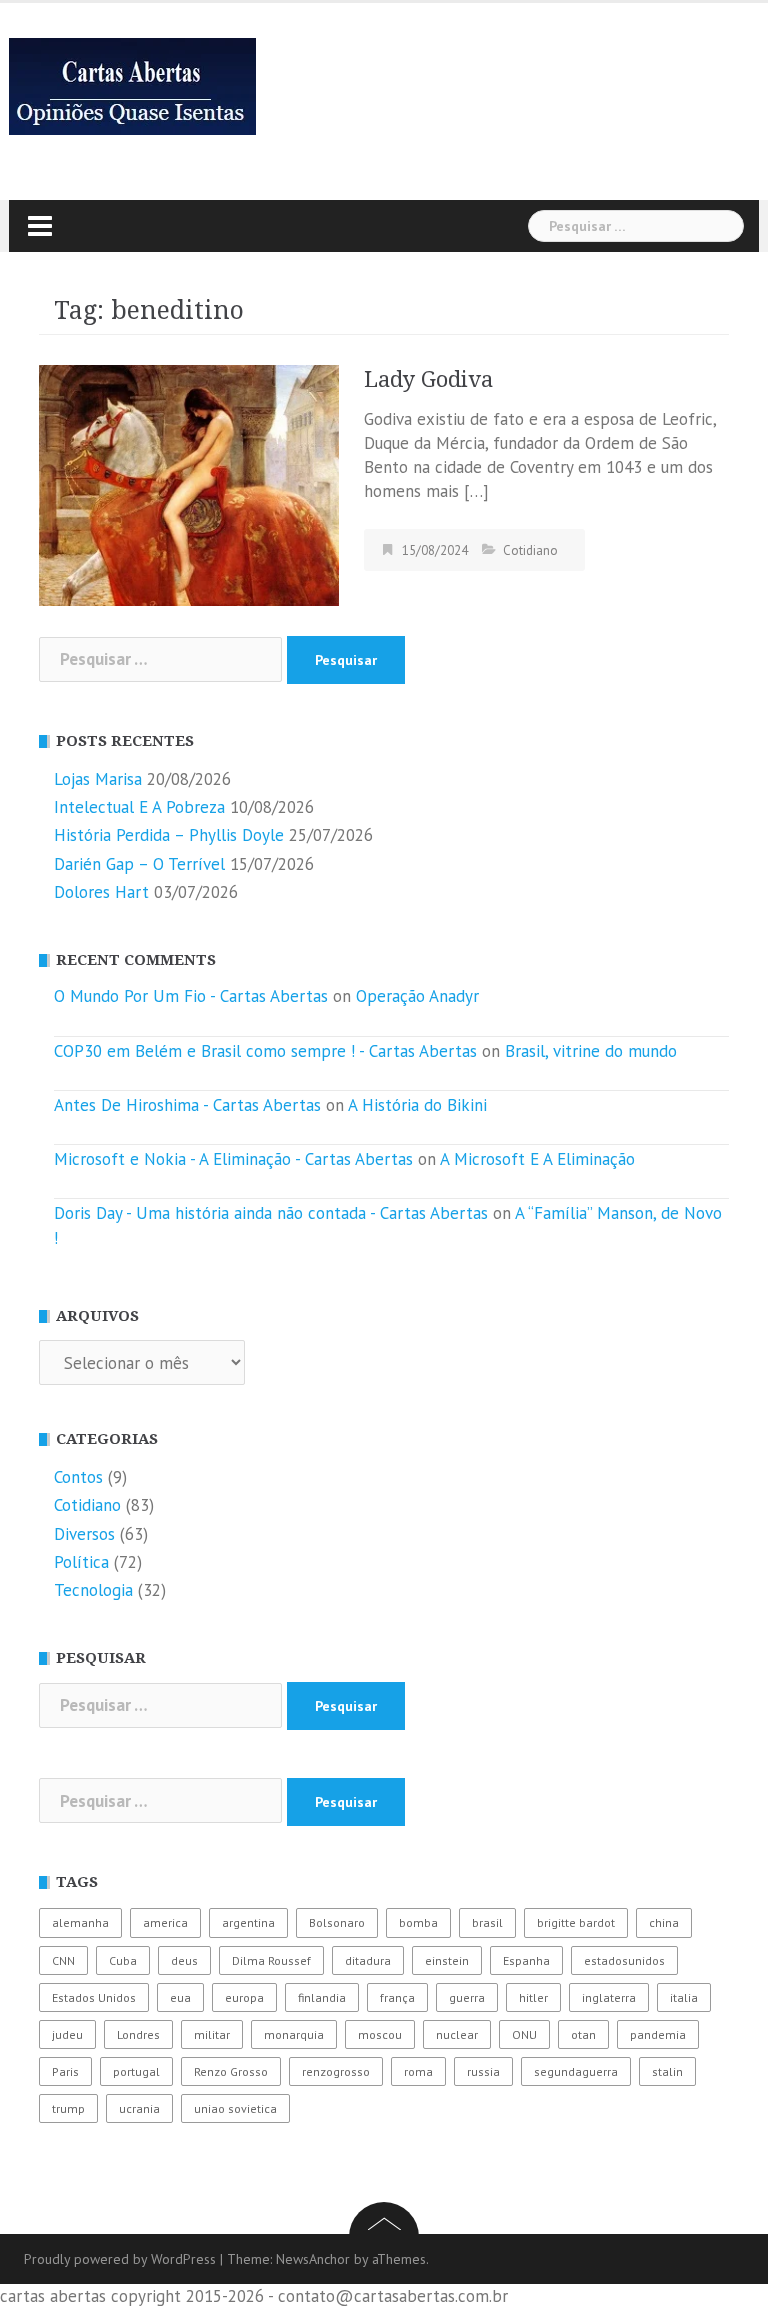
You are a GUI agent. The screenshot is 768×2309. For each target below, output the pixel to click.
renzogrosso (336, 2071)
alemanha (80, 1922)
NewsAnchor (313, 2259)
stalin (667, 2071)
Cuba (123, 1960)
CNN (63, 1960)
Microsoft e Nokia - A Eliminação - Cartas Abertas (233, 1159)
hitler (533, 1997)
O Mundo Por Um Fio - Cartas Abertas (191, 996)
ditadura (368, 1960)
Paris (65, 2071)
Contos (78, 1477)
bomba (418, 1922)
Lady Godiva (428, 379)
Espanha (526, 1960)
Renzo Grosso (231, 2071)
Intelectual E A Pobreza (139, 807)
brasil (487, 1922)
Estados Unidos (94, 1997)
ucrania (139, 2108)
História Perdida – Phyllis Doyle (169, 835)
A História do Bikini (417, 1105)
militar (212, 2034)
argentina (248, 1922)
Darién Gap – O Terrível (139, 864)
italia (684, 1997)
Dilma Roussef (271, 1960)
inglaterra (609, 1997)
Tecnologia (93, 1590)
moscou (380, 2034)
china (664, 1922)
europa (244, 1997)
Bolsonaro (337, 1922)
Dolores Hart (101, 892)
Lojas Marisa (98, 779)
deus (184, 1960)
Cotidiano (530, 550)
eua (180, 1997)
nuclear (457, 2034)
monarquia (294, 2034)
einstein (447, 1960)
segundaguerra (576, 2071)
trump (68, 2108)
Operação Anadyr (417, 996)
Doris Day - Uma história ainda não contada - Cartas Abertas (271, 1213)
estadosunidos (624, 1960)
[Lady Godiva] (189, 484)
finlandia (322, 1997)
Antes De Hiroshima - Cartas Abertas (187, 1105)
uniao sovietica (235, 2108)
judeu (67, 2034)
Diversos (84, 1534)
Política (81, 1562)
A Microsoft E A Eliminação (537, 1159)
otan (583, 2034)
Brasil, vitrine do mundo (591, 1051)
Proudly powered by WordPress (120, 2259)
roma (418, 2071)
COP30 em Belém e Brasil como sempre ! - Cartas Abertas (265, 1051)
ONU (524, 2034)
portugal (136, 2071)
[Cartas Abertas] (132, 85)
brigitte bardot (576, 1922)
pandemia (658, 2034)
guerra (467, 1997)
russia (483, 2071)
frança (397, 1997)
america (165, 1922)
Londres (138, 2034)
